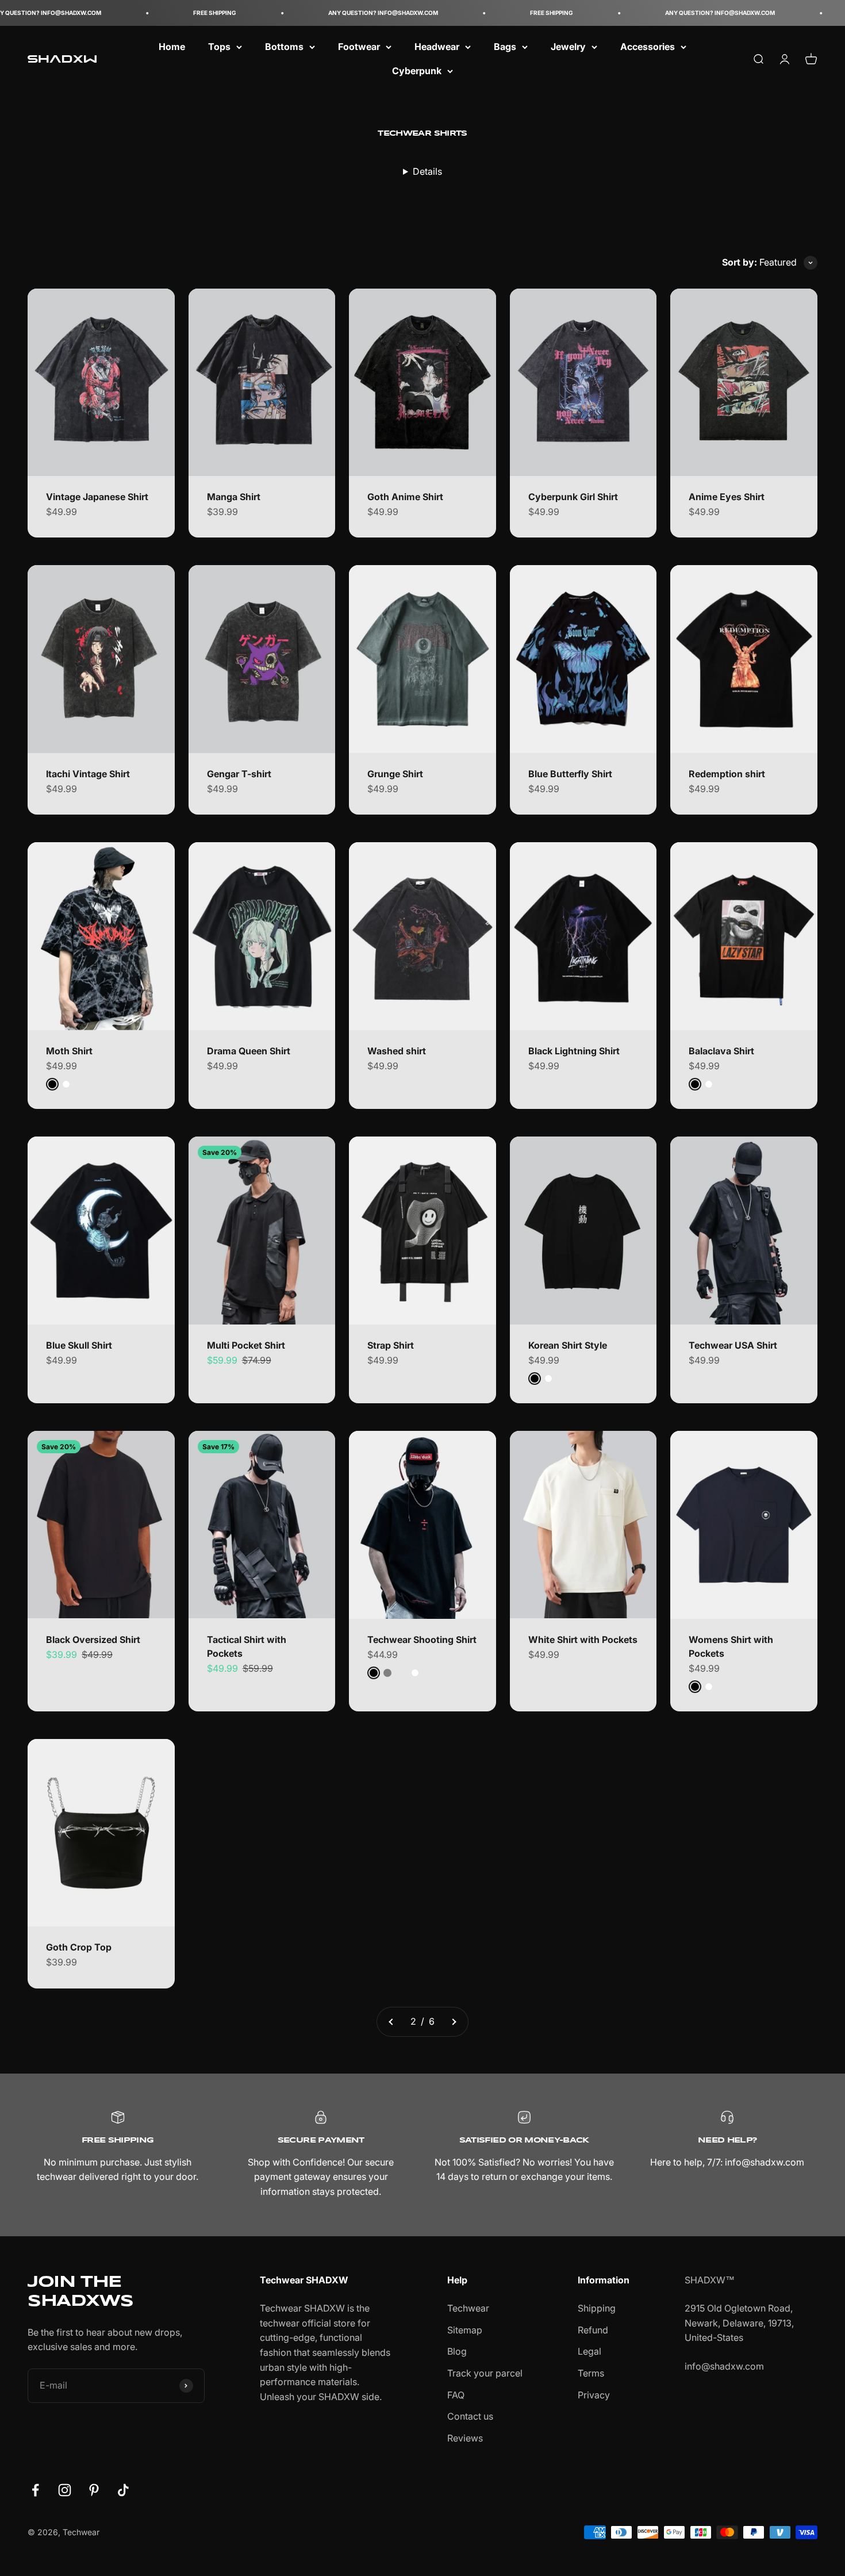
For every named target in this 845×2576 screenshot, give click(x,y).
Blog (457, 2351)
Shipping (597, 2308)
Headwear (437, 47)
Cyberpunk (417, 71)
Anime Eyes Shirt (727, 497)
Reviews (465, 2438)
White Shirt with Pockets (583, 1640)
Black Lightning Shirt (574, 1051)
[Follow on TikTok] (123, 2490)
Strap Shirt (391, 1345)
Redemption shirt (727, 774)
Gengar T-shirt (239, 774)
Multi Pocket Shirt (246, 1345)
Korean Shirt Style (568, 1345)
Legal (589, 2351)
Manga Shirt (234, 497)
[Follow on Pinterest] (94, 2490)
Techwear (468, 2308)
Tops (219, 47)
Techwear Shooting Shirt (422, 1640)
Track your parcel (485, 2373)
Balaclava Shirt (721, 1051)
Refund (593, 2330)
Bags (505, 47)
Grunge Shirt (395, 774)
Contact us (470, 2416)
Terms (591, 2373)
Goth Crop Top (79, 1947)
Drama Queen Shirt (249, 1051)
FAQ (456, 2395)
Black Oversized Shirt (93, 1640)
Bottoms (284, 47)
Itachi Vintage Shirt (88, 774)
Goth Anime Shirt (405, 497)
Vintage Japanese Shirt (97, 497)
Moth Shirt (69, 1051)
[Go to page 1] (391, 2022)
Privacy (594, 2395)
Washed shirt (397, 1051)
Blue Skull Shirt (79, 1345)
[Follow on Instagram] (65, 2490)
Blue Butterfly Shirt (570, 774)
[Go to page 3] (454, 2022)
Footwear (359, 47)
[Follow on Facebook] (35, 2490)
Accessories (648, 47)
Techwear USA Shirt (733, 1345)
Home (172, 47)
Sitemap (465, 2330)
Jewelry (568, 47)
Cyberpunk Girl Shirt (573, 497)
